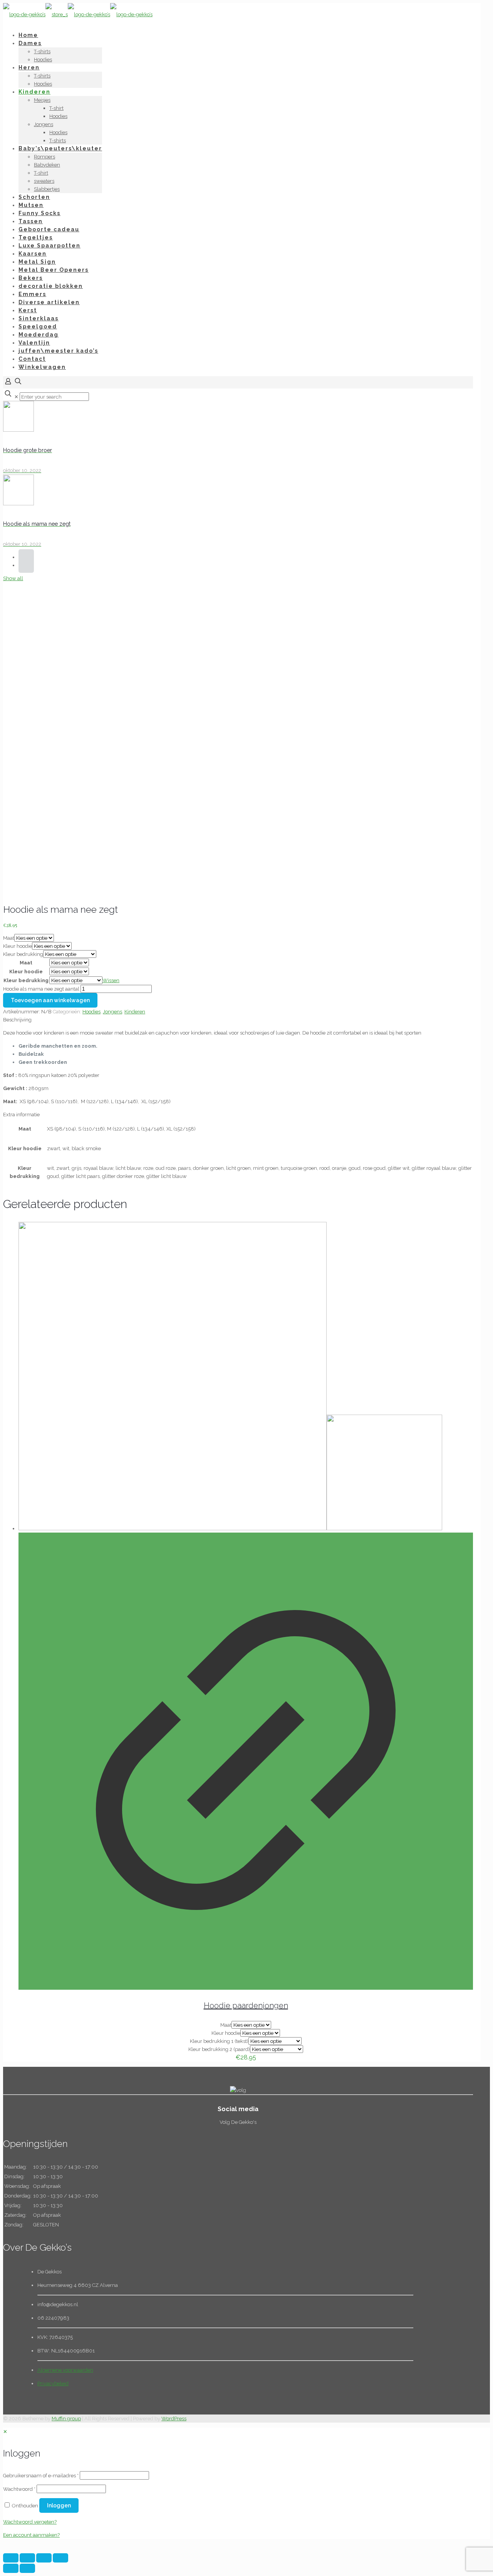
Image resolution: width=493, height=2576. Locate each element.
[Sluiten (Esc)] (11, 2558)
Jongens (112, 1012)
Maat (9, 938)
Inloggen (59, 2505)
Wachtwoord (19, 2489)
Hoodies (91, 1012)
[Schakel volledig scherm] (44, 2558)
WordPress (174, 2419)
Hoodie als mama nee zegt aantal (41, 989)
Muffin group (66, 2419)
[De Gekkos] (78, 14)
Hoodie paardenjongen (246, 2006)
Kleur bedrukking (23, 954)
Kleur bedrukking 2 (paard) (219, 2049)
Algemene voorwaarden (65, 2370)
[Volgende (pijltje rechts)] (27, 2568)
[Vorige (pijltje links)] (11, 2568)
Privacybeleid (53, 2383)
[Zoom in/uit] (60, 2558)
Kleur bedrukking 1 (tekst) (219, 2041)
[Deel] (27, 2558)
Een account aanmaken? (31, 2535)
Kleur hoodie (18, 946)
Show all (13, 578)
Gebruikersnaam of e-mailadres (41, 2476)
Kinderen (135, 1012)
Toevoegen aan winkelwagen (50, 1000)
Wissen (111, 980)
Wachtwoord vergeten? (30, 2522)
